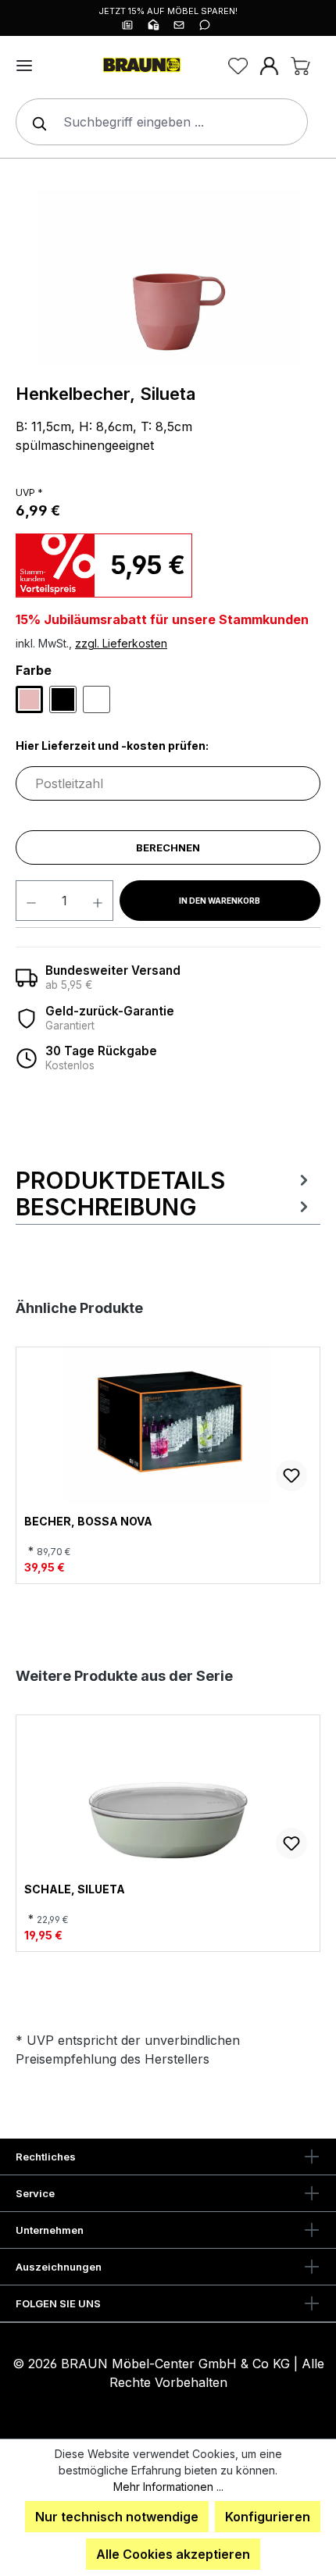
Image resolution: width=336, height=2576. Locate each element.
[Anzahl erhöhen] (98, 901)
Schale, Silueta (75, 1889)
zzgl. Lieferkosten (121, 643)
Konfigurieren (268, 2517)
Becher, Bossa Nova (88, 1522)
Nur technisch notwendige (117, 2517)
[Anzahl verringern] (31, 901)
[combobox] (162, 122)
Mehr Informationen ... (168, 2487)
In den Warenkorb (220, 901)
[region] (168, 278)
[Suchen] (36, 122)
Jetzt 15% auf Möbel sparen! (168, 11)
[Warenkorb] (300, 66)
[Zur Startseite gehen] (141, 66)
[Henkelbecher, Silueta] (168, 278)
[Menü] (24, 66)
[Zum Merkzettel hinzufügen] (291, 1475)
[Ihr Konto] (269, 66)
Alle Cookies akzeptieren (173, 2554)
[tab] (164, 1180)
